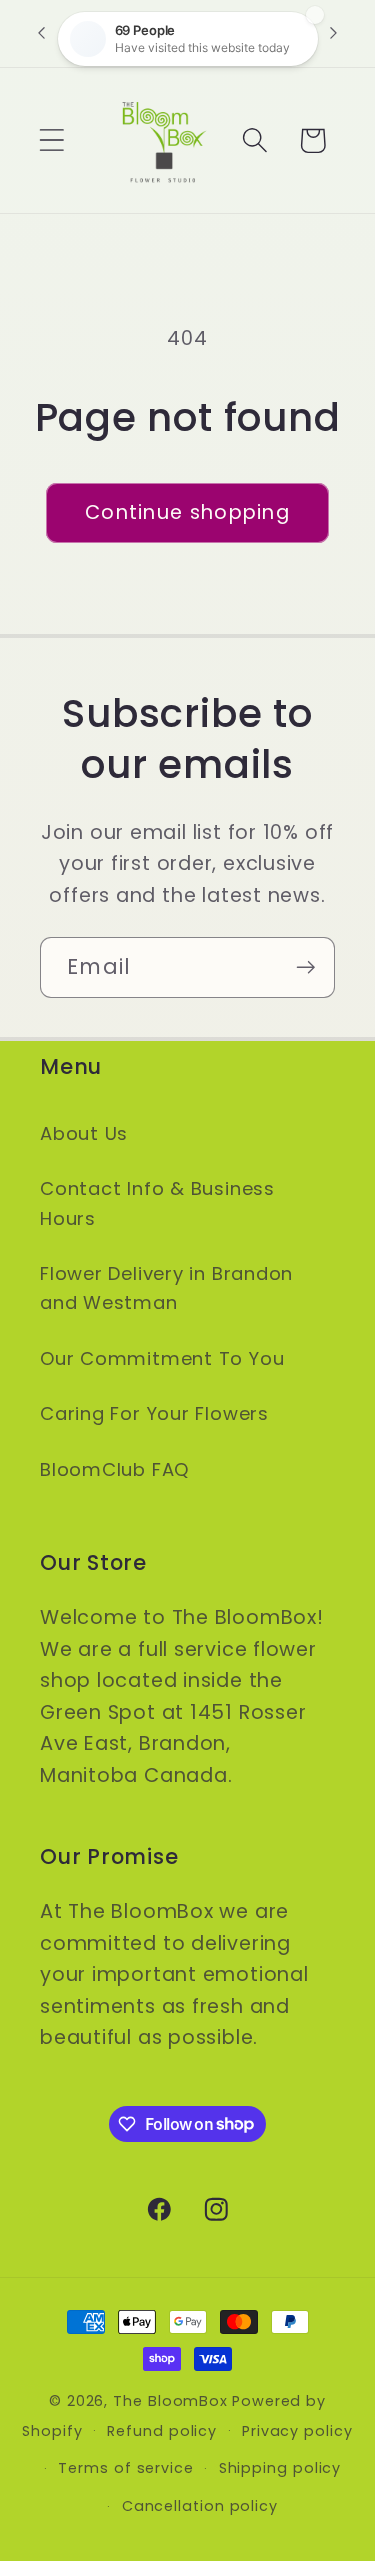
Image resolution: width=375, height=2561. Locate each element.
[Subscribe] (305, 967)
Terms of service (126, 2468)
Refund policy (162, 2431)
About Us (84, 1133)
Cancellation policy (200, 2506)
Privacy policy (297, 2431)
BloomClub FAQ (115, 1469)
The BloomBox (170, 2401)
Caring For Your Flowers (154, 1413)
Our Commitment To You (162, 1358)
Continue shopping (187, 512)
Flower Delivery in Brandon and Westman (166, 1288)
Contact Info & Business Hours (157, 1203)
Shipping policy (280, 2468)
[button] (51, 140)
